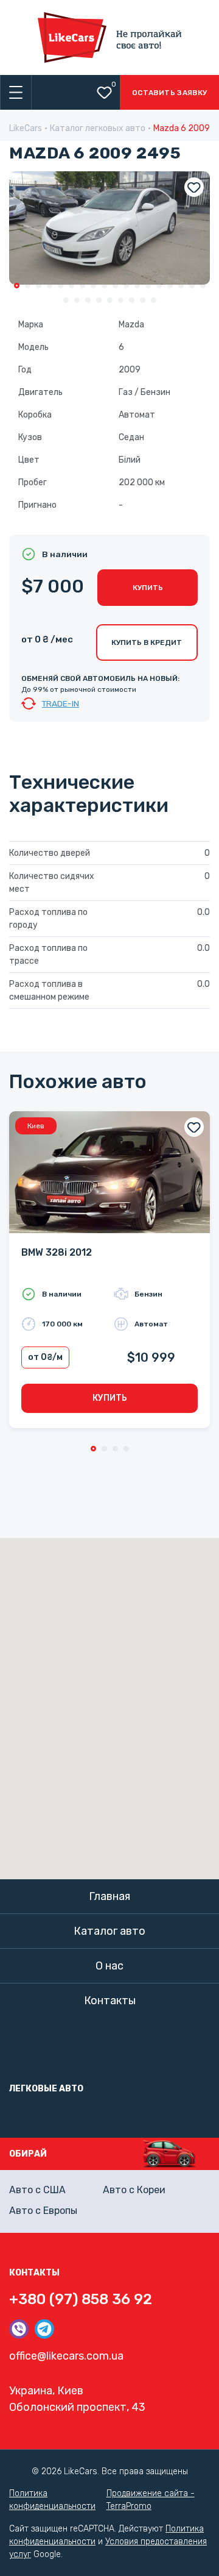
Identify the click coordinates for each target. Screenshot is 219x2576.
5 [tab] (61, 286)
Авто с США (37, 2190)
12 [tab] (137, 286)
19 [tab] (66, 300)
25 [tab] (132, 300)
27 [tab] (154, 300)
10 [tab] (115, 286)
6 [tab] (71, 286)
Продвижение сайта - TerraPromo (151, 2500)
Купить (148, 588)
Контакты (110, 2001)
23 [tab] (110, 300)
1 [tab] (17, 286)
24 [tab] (121, 300)
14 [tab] (159, 286)
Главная (109, 1896)
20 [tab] (77, 300)
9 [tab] (104, 286)
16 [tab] (181, 286)
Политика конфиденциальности (52, 2500)
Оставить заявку (169, 93)
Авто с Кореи (134, 2190)
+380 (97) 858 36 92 (81, 2299)
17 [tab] (192, 286)
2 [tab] (28, 286)
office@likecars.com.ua (66, 2356)
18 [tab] (203, 286)
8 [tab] (93, 286)
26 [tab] (143, 300)
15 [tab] (170, 286)
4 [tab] (50, 286)
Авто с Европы (43, 2211)
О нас (109, 1966)
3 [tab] (39, 286)
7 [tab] (82, 286)
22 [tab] (99, 300)
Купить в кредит (147, 642)
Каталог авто (109, 1931)
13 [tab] (148, 286)
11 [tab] (126, 286)
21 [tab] (88, 300)
